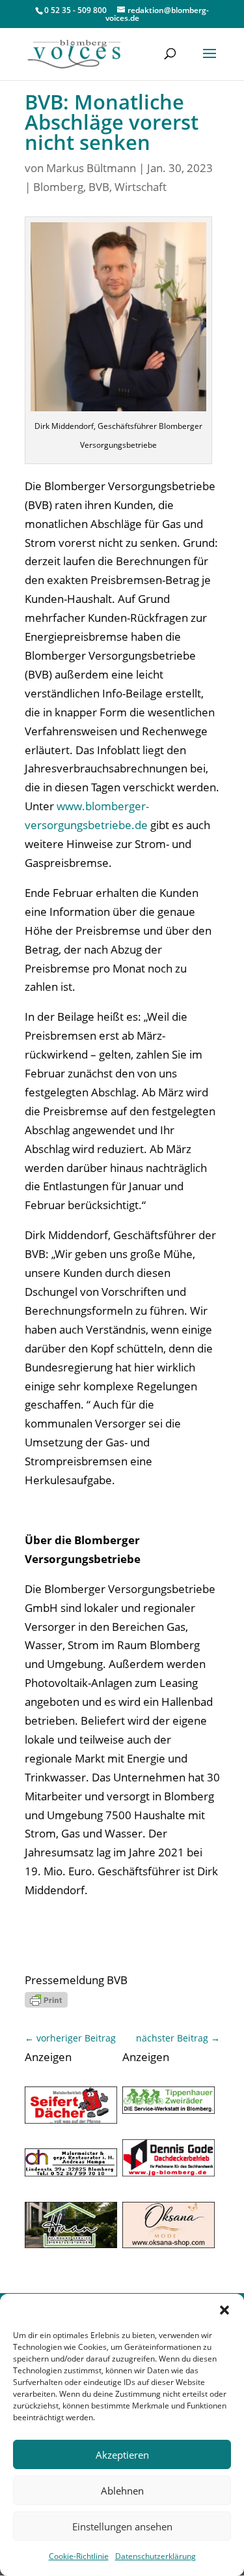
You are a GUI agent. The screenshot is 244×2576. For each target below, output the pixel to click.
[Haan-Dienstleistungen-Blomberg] (71, 2244)
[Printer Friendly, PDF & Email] (46, 1999)
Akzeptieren (122, 2455)
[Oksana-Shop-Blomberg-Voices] (169, 2244)
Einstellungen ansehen (122, 2526)
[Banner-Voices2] (71, 2119)
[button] (224, 2310)
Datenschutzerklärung (156, 2556)
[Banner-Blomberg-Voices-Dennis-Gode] (169, 2172)
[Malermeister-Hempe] (71, 2172)
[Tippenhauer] (169, 2110)
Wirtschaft (141, 187)
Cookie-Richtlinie (79, 2556)
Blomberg (58, 187)
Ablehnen (122, 2491)
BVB (99, 187)
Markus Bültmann (91, 168)
